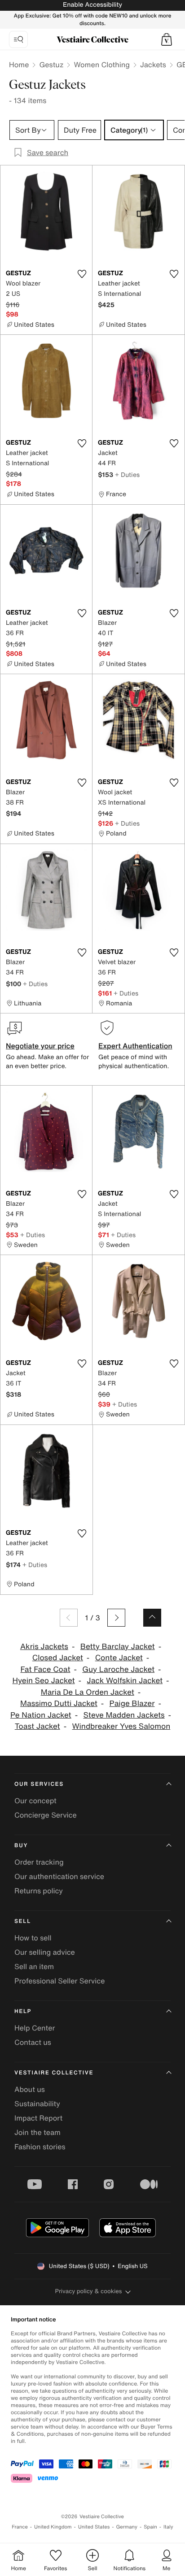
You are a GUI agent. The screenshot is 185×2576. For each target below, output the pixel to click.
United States (94, 2527)
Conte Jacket (119, 1658)
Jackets (153, 65)
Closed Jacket (58, 1658)
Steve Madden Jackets (124, 1715)
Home (19, 65)
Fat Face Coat (45, 1669)
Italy (168, 2527)
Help (23, 2011)
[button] (167, 39)
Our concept (35, 1801)
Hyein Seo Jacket (44, 1681)
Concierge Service (46, 1815)
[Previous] (69, 1618)
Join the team (37, 2132)
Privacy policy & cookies (89, 2291)
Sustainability (37, 2104)
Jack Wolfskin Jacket (125, 1681)
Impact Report (38, 2118)
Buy (21, 1846)
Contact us (33, 2042)
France (20, 2527)
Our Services (39, 1784)
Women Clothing (102, 65)
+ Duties (127, 474)
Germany (127, 2527)
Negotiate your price (40, 1046)
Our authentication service (59, 1876)
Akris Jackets (44, 1647)
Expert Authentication (135, 1046)
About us (30, 2089)
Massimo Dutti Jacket (59, 1704)
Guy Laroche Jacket (118, 1669)
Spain (150, 2527)
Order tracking (39, 1862)
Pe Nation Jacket (41, 1715)
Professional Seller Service (59, 1981)
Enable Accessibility (92, 5)
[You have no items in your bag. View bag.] (167, 39)
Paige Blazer (132, 1704)
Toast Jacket (37, 1726)
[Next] (116, 1618)
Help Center (35, 2028)
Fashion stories (40, 2147)
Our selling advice (45, 1952)
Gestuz (51, 65)
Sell (23, 1921)
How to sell (33, 1938)
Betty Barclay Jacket (118, 1647)
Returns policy (39, 1891)
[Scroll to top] (152, 1618)
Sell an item (34, 1966)
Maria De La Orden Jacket (88, 1692)
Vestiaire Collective (54, 2073)
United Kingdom (53, 2527)
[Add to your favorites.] (82, 274)
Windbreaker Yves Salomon (121, 1726)
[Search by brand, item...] (18, 39)
